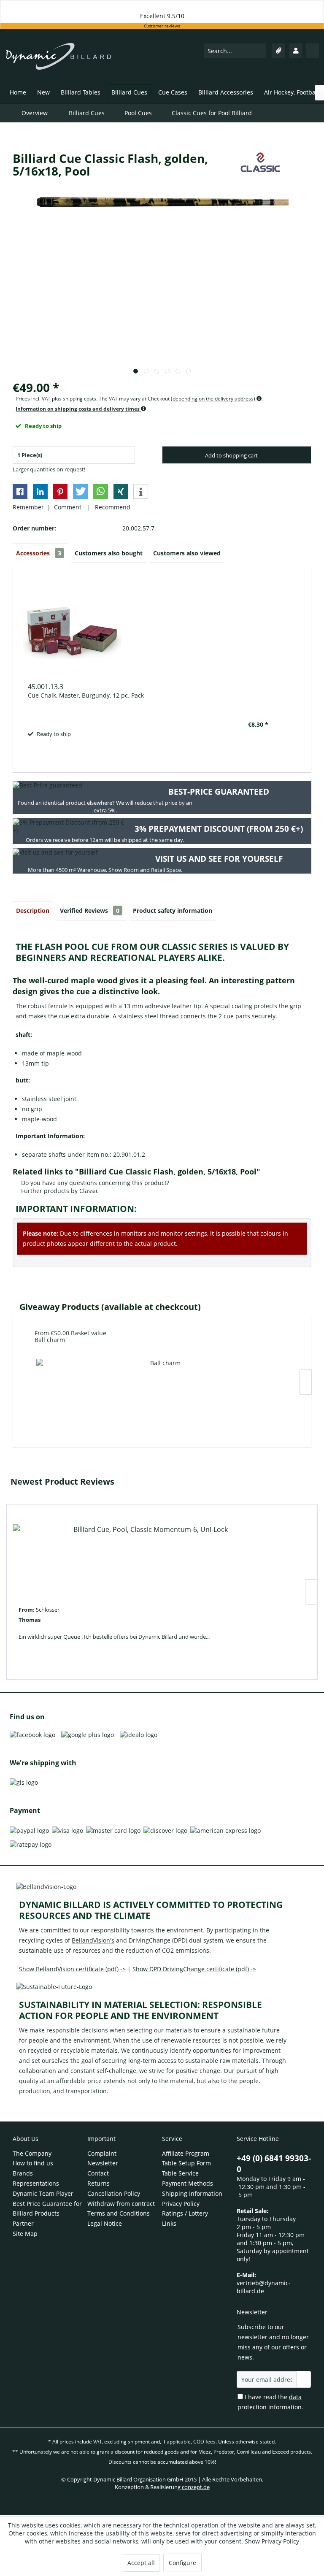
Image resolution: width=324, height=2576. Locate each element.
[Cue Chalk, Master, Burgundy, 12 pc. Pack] (148, 631)
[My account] (296, 51)
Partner (23, 2223)
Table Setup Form (186, 2163)
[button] (20, 491)
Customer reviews (162, 26)
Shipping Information (192, 2193)
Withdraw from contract (121, 2204)
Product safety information (173, 911)
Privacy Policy (181, 2204)
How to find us (33, 2163)
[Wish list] (279, 51)
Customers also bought (109, 553)
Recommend (111, 507)
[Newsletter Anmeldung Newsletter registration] (304, 2379)
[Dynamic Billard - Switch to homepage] (59, 61)
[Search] (259, 51)
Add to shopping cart (231, 455)
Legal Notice (105, 2223)
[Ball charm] (162, 1392)
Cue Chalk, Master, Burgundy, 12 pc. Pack (86, 695)
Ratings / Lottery (185, 2213)
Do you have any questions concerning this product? (94, 1183)
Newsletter (103, 2163)
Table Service (180, 2173)
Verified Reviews (90, 911)
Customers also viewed (187, 553)
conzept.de (196, 2487)
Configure (182, 2563)
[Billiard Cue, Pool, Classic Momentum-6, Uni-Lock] (147, 1557)
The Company (32, 2153)
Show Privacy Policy (272, 2541)
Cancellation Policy (114, 2193)
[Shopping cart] (313, 51)
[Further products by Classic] (260, 167)
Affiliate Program (186, 2153)
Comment (69, 507)
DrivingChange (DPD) (158, 1940)
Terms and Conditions (119, 2213)
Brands (23, 2173)
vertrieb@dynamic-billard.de (264, 2287)
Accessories (39, 553)
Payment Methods (188, 2183)
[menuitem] (235, 51)
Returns (99, 2183)
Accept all (141, 2563)
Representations (36, 2183)
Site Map (25, 2234)
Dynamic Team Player (43, 2193)
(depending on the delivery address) (214, 399)
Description (33, 911)
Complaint (102, 2153)
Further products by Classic (59, 1191)
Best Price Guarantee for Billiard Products (47, 2209)
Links (169, 2223)
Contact (98, 2173)
